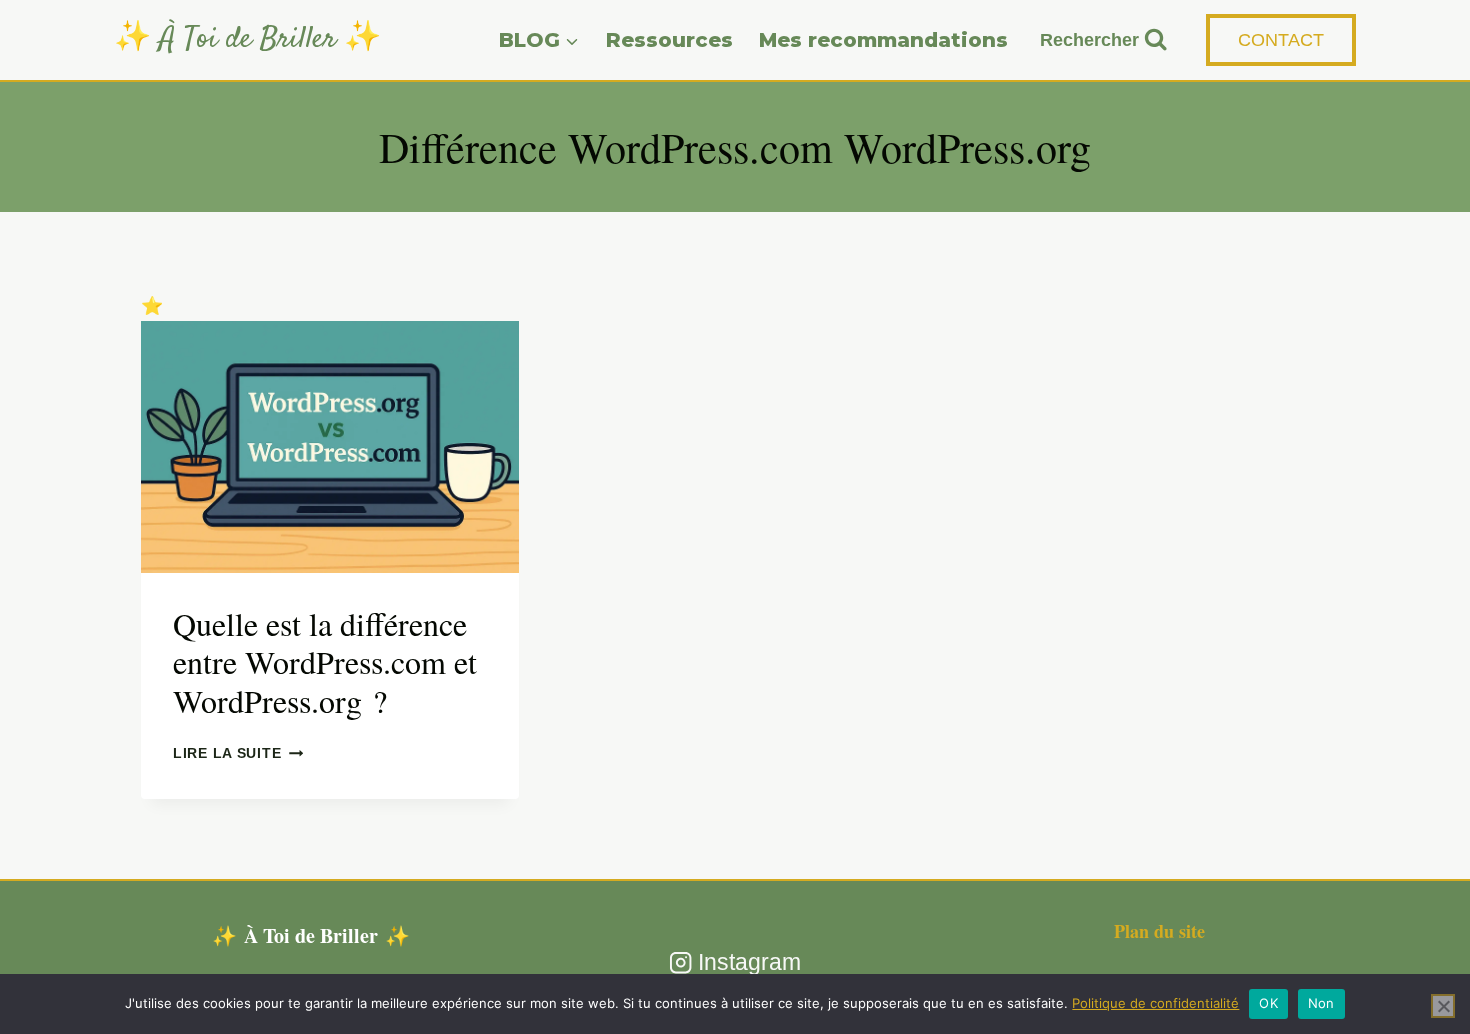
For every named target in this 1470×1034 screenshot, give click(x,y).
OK (1268, 1003)
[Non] (1443, 1006)
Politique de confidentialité (1155, 1003)
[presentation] (330, 447)
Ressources (669, 40)
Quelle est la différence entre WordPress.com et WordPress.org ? (325, 662)
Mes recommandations (883, 40)
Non (1321, 1003)
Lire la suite (238, 753)
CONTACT (1281, 40)
